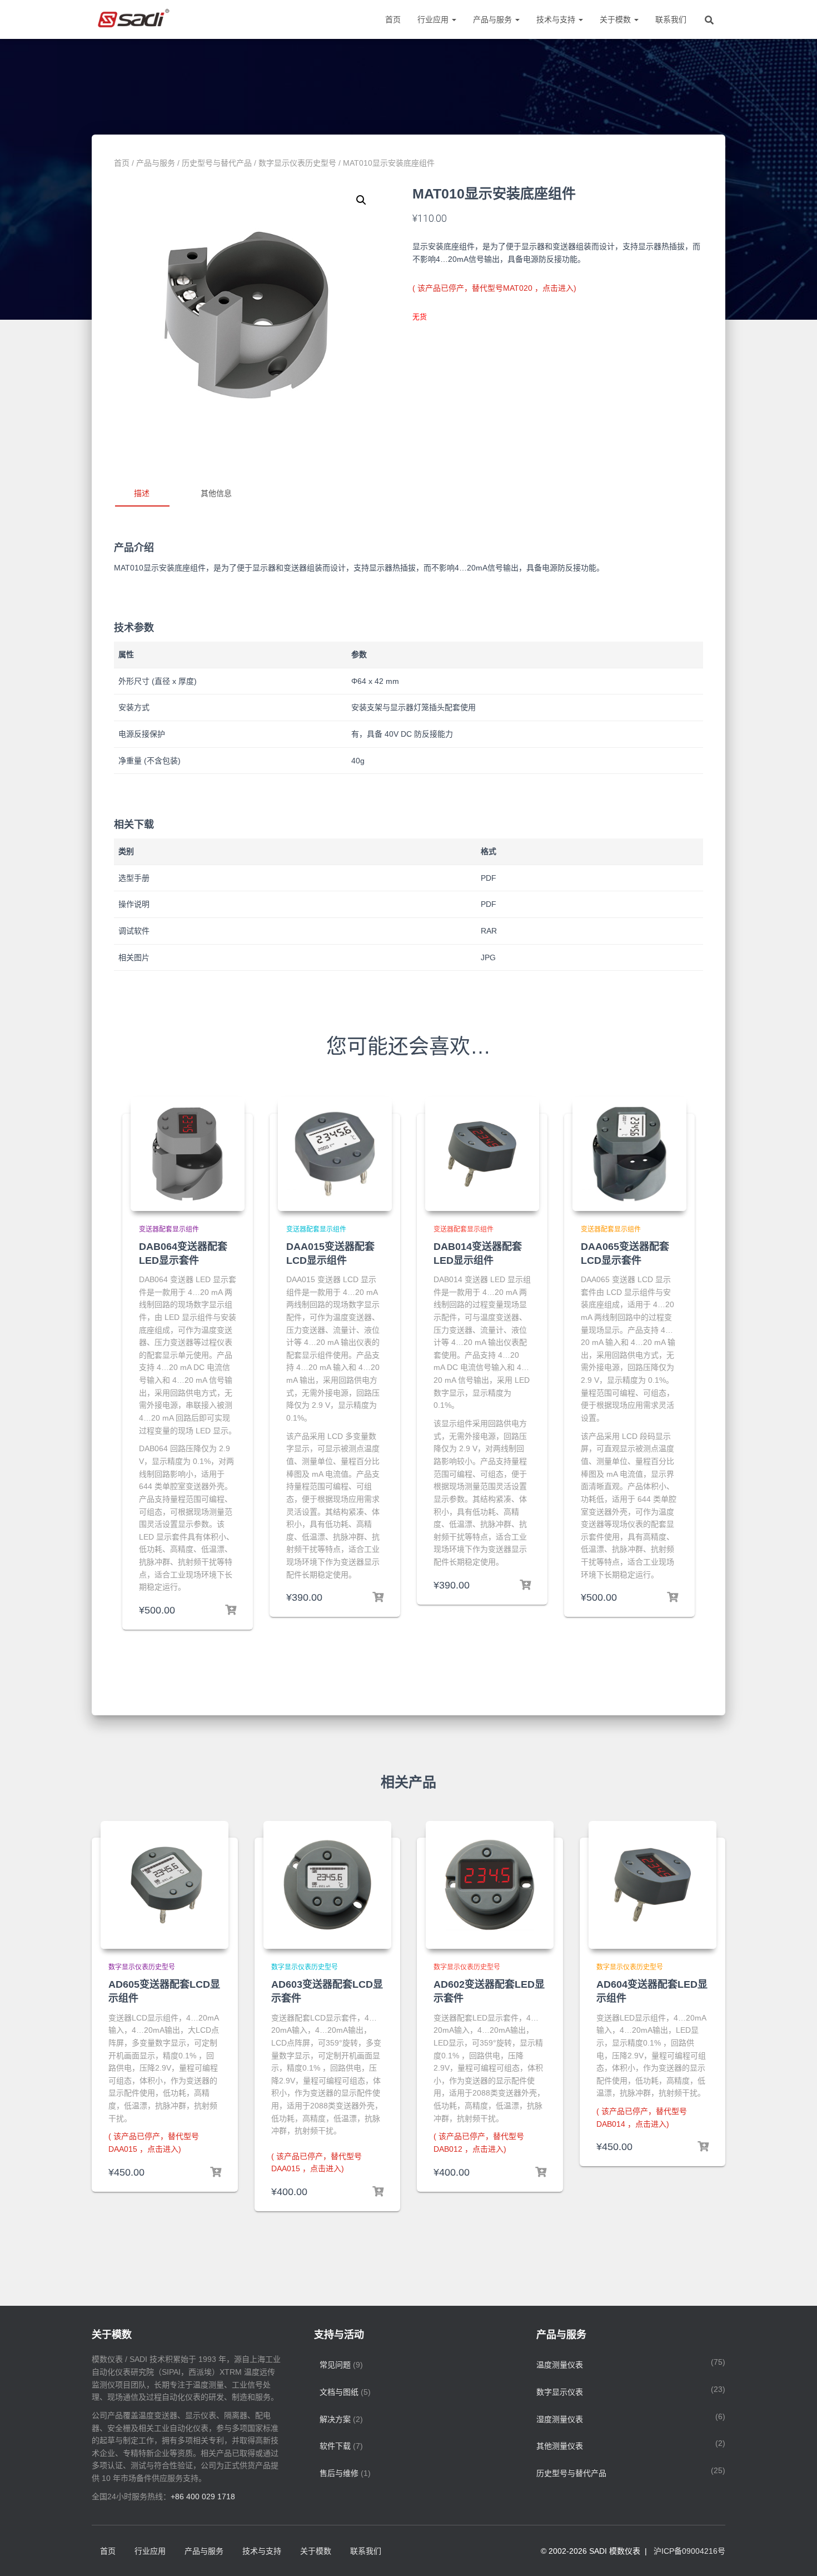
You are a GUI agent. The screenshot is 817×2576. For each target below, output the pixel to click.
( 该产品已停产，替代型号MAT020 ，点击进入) (494, 288)
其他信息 (216, 493)
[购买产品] (231, 1610)
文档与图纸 (339, 2392)
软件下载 (335, 2446)
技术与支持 (557, 19)
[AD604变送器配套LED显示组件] (652, 1885)
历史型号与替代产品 (217, 163)
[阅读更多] (216, 2172)
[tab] (150, 494)
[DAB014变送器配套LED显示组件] (482, 1154)
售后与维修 (339, 2473)
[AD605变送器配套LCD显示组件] (165, 1885)
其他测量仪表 (560, 2446)
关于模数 (616, 19)
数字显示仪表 (560, 2392)
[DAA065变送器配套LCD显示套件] (629, 1154)
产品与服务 (494, 19)
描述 (142, 493)
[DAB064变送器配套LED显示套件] (188, 1154)
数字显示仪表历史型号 (297, 163)
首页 (393, 19)
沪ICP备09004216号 (689, 2551)
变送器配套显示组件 (169, 1229)
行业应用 (434, 19)
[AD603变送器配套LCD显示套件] (327, 1885)
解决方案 (335, 2419)
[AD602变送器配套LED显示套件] (490, 1885)
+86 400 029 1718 (203, 2496)
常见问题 (335, 2365)
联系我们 (671, 19)
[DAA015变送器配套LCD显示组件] (335, 1154)
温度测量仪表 (560, 2365)
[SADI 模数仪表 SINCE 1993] (132, 19)
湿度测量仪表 (560, 2419)
